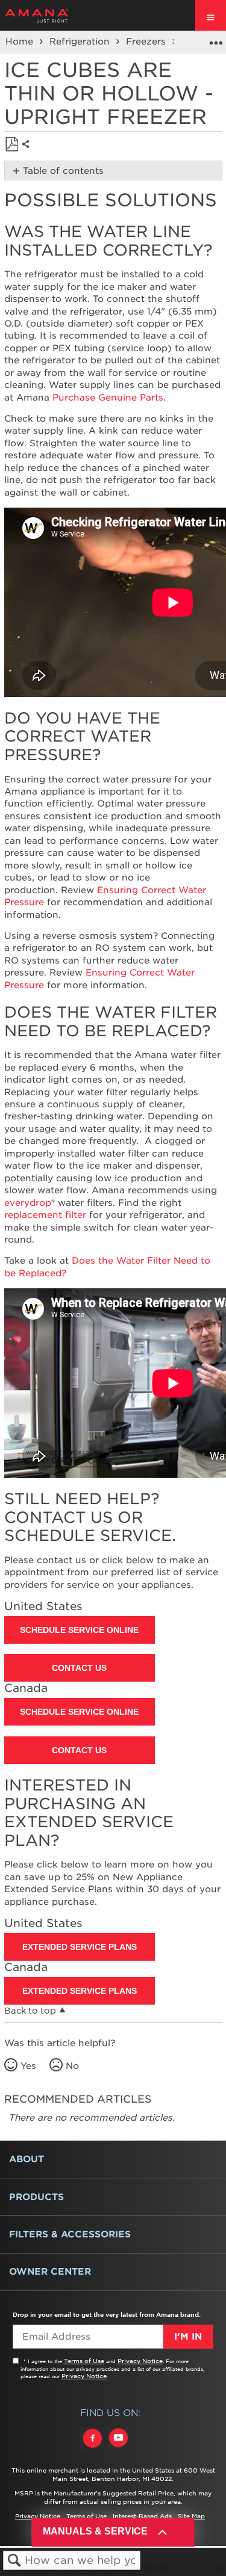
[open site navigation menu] (211, 15)
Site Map (191, 2516)
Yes (28, 2066)
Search (14, 2561)
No (72, 2066)
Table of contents (63, 171)
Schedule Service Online (79, 1630)
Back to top (30, 2011)
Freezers (147, 41)
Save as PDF (12, 145)
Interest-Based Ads (142, 2516)
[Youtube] (118, 2449)
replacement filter (45, 1215)
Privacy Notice (140, 2361)
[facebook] (93, 2449)
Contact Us (79, 1668)
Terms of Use (84, 2361)
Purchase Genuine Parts (108, 398)
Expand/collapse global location (216, 38)
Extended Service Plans (80, 1947)
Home (21, 41)
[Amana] (55, 16)
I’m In (188, 2337)
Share (29, 154)
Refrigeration (81, 41)
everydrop (28, 1203)
